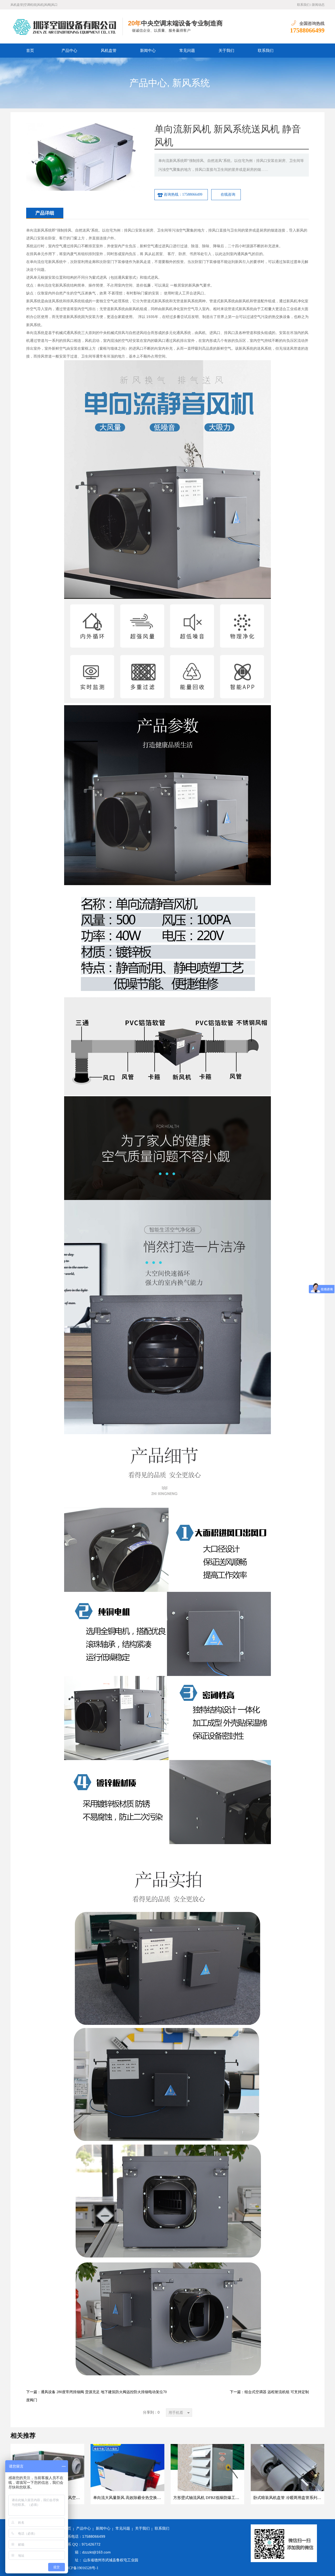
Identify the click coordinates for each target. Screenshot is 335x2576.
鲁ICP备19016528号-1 (81, 2568)
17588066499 (307, 30)
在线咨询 (228, 194)
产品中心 (69, 51)
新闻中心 (148, 51)
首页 (30, 51)
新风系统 (191, 83)
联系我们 (303, 5)
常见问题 (187, 51)
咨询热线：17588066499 (183, 194)
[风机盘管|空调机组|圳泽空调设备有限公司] (67, 26)
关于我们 (226, 51)
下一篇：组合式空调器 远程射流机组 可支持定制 (269, 2392)
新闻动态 (318, 5)
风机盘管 (109, 51)
